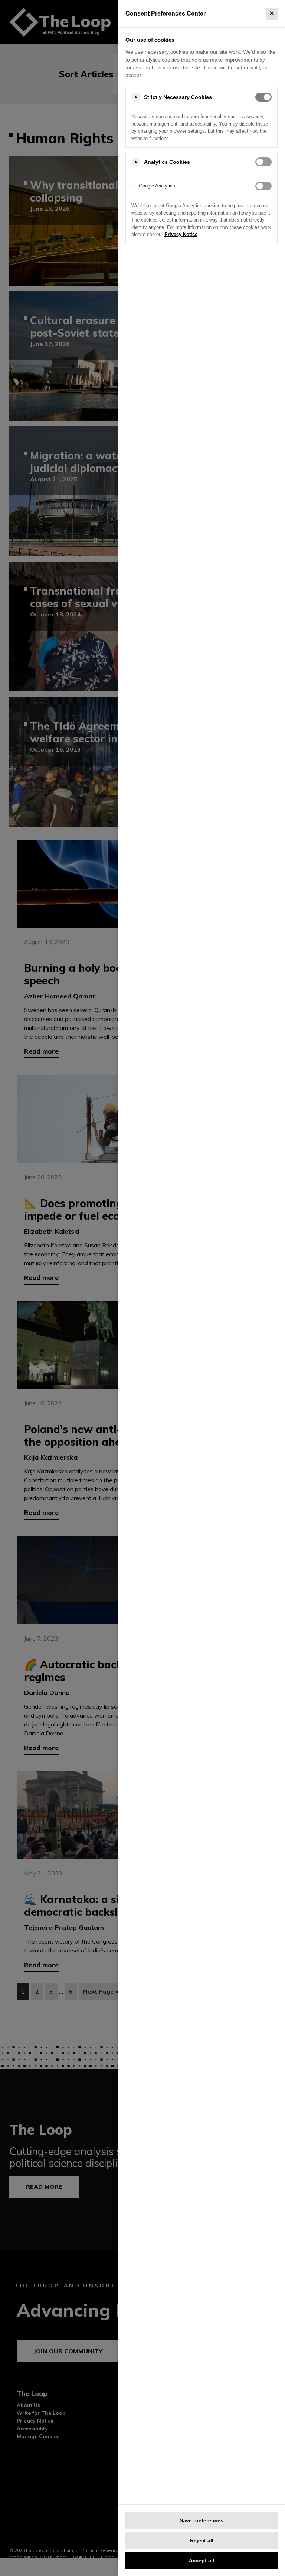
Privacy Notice (181, 234)
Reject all (202, 2540)
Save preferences (202, 2520)
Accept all (202, 2560)
